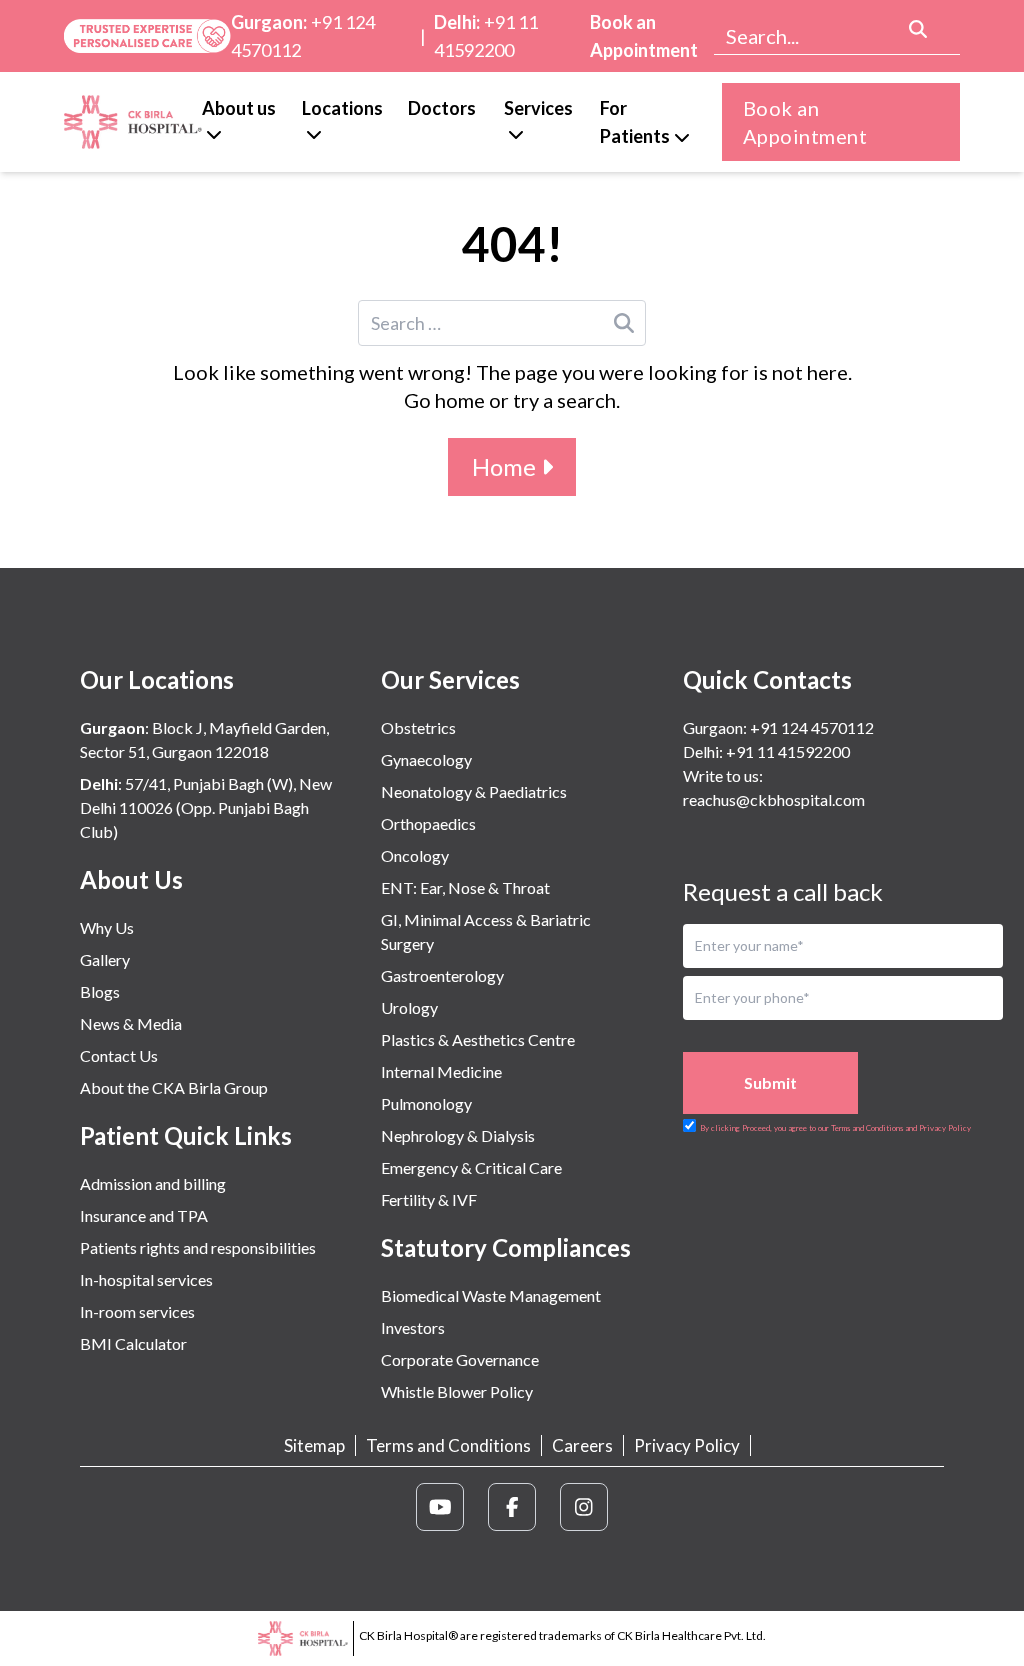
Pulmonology (426, 1103)
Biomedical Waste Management (491, 1295)
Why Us (107, 927)
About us (239, 108)
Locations (342, 108)
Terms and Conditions (448, 1445)
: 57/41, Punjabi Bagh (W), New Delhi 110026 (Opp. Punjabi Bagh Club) (206, 807)
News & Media (131, 1023)
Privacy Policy (687, 1445)
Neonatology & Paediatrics (474, 791)
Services (538, 108)
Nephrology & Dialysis (458, 1135)
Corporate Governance (460, 1359)
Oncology (415, 855)
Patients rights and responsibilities (198, 1247)
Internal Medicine (441, 1071)
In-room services (137, 1311)
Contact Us (119, 1055)
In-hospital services (146, 1279)
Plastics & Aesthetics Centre (478, 1039)
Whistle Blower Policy (457, 1391)
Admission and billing (153, 1183)
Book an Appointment (644, 36)
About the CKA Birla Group (174, 1087)
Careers (582, 1445)
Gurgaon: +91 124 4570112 (778, 727)
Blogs (100, 991)
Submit (770, 1082)
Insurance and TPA (144, 1215)
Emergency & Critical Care (471, 1167)
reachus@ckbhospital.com (774, 799)
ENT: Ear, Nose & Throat (465, 887)
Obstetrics (418, 727)
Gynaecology (426, 759)
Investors (413, 1327)
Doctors (442, 108)
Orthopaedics (428, 823)
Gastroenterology (442, 975)
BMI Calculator (133, 1343)
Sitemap (314, 1445)
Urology (409, 1007)
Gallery (105, 959)
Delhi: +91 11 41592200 (766, 751)
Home (506, 466)
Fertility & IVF (429, 1199)
